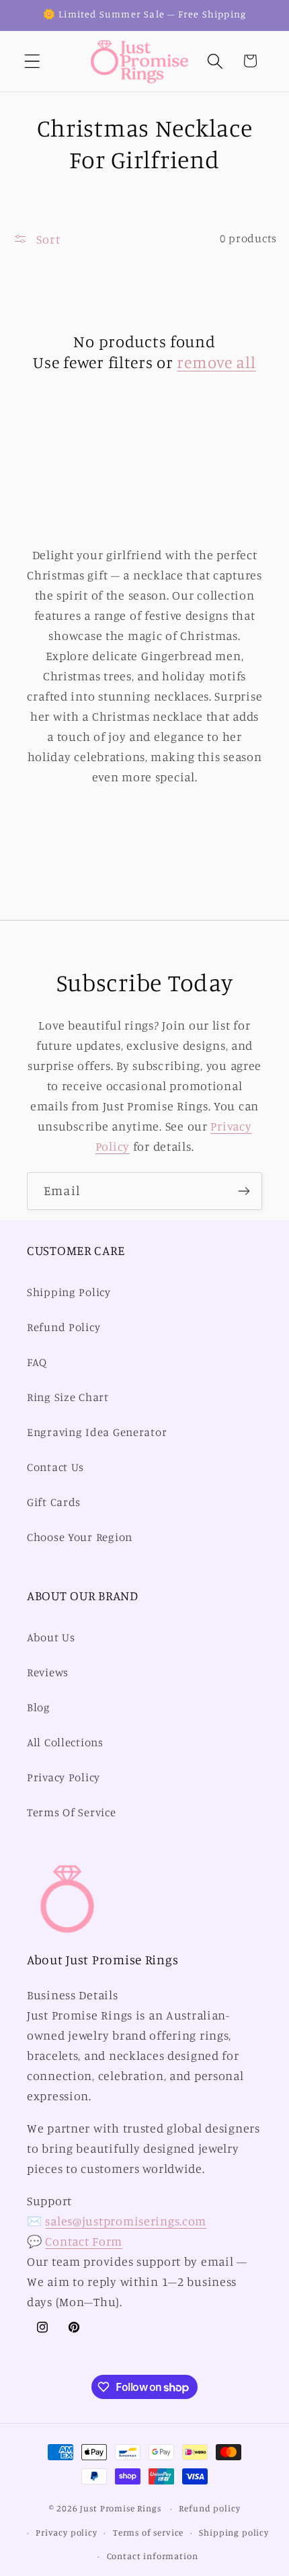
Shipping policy (234, 2532)
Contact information (153, 2556)
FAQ (37, 1362)
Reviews (48, 1672)
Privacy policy (67, 2532)
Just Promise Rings (120, 2508)
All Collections (65, 1742)
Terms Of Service (72, 1812)
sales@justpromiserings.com (126, 2221)
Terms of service (148, 2532)
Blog (39, 1707)
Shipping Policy (69, 1292)
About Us (51, 1637)
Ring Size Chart (68, 1397)
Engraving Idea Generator (97, 1432)
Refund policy (209, 2508)
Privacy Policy (64, 1777)
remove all (216, 362)
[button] (33, 61)
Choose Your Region (80, 1537)
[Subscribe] (244, 1191)
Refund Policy (64, 1327)
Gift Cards (54, 1502)
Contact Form (84, 2241)
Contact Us (55, 1467)
